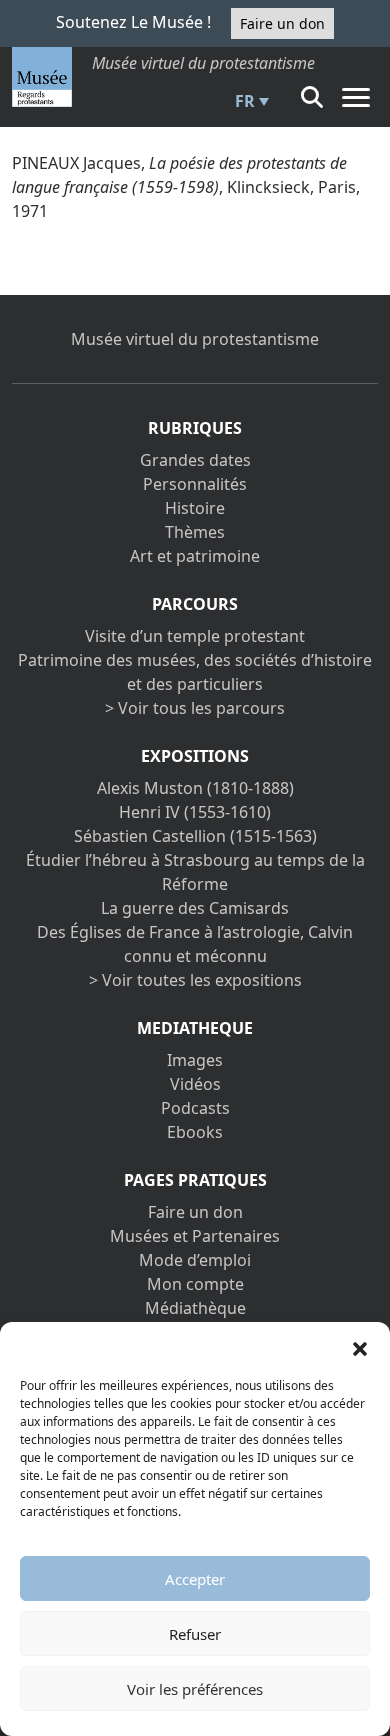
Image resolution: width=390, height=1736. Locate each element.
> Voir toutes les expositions (195, 980)
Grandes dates (195, 460)
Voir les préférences (195, 1689)
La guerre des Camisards (195, 908)
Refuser (195, 1634)
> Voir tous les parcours (195, 708)
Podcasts (195, 1108)
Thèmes (195, 532)
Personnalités (195, 484)
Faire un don (282, 23)
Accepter (195, 1579)
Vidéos (195, 1084)
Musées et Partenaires (195, 1236)
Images (195, 1060)
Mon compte (195, 1284)
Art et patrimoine (195, 556)
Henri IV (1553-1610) (195, 812)
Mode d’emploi (195, 1260)
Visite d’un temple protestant (195, 636)
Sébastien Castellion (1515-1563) (195, 836)
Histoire (195, 508)
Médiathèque (195, 1308)
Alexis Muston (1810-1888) (195, 788)
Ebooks (195, 1132)
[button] (360, 1347)
